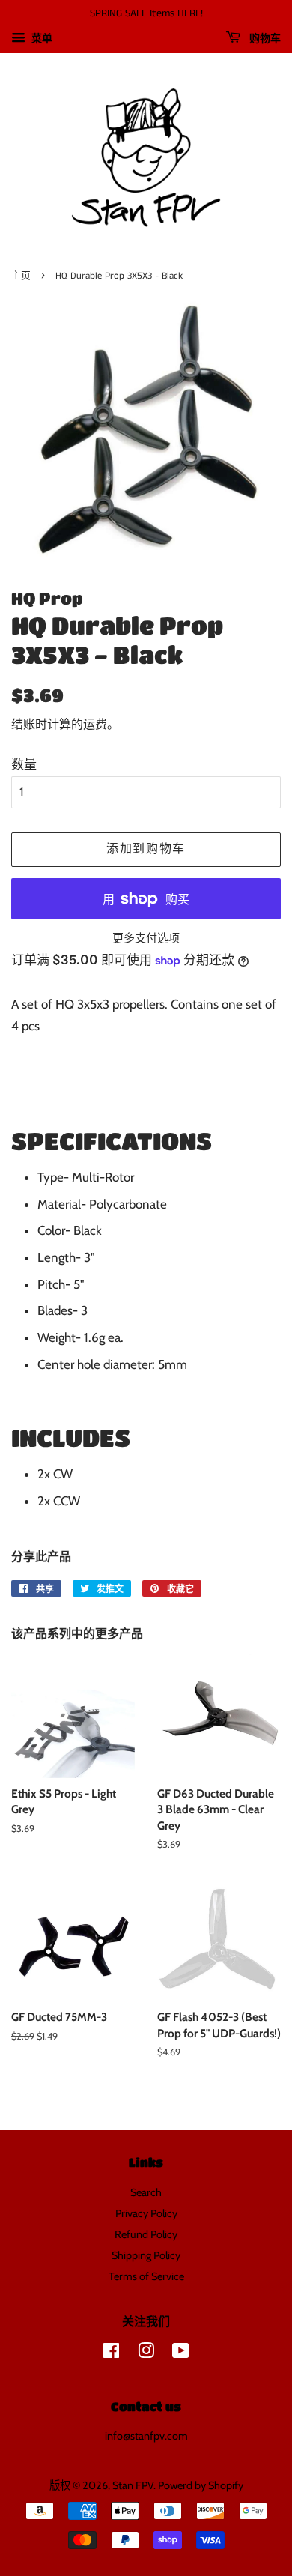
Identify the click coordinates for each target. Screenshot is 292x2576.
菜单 (41, 38)
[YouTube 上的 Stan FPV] (181, 2353)
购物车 (264, 39)
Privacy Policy (146, 2213)
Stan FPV (133, 2485)
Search (146, 2192)
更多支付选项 (146, 938)
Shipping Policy (146, 2255)
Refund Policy (146, 2234)
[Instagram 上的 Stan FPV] (146, 2353)
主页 (21, 276)
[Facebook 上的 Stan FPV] (111, 2353)
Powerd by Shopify (201, 2485)
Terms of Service (146, 2276)
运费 (95, 724)
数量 (24, 764)
